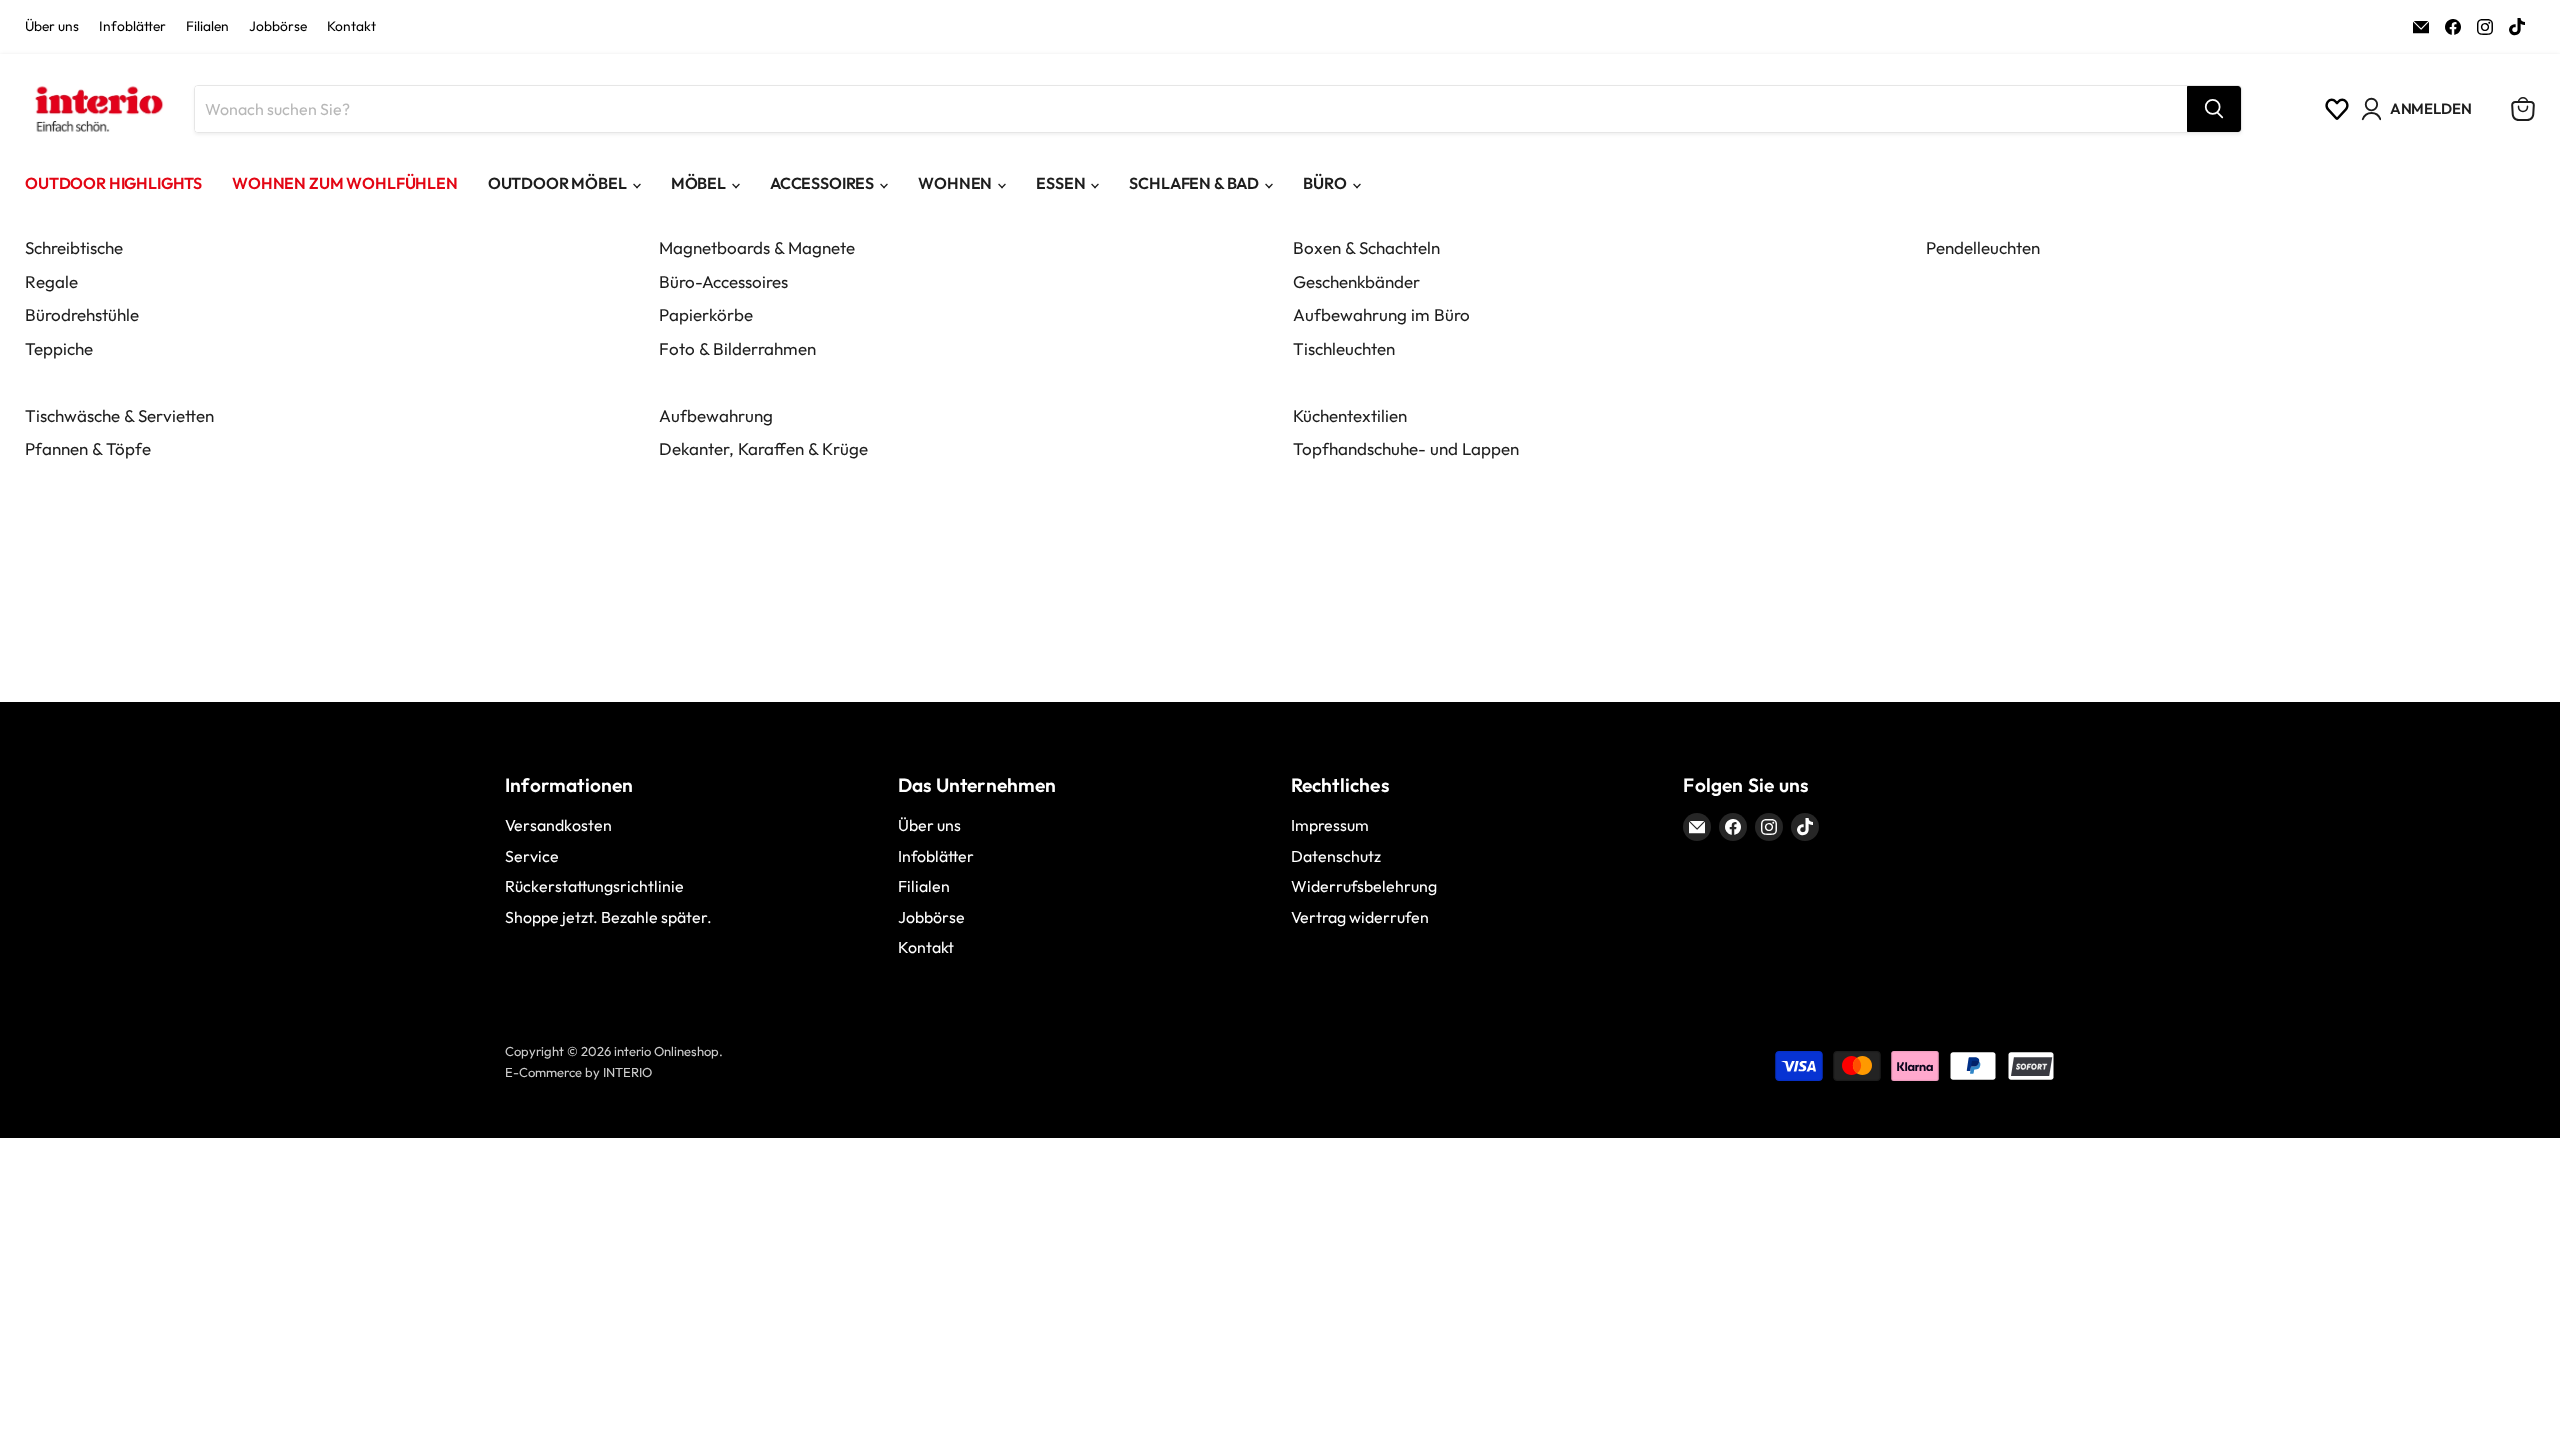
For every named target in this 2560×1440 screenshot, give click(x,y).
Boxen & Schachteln (1366, 247)
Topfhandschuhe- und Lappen (1406, 448)
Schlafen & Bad (1194, 183)
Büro (1324, 183)
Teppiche (59, 348)
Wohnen (955, 183)
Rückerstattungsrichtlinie (594, 886)
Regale (51, 281)
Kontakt (351, 27)
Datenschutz (1336, 856)
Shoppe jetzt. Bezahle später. (608, 917)
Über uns (52, 27)
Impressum (1330, 825)
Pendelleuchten (1983, 247)
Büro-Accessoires (723, 281)
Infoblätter (132, 27)
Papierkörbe (706, 314)
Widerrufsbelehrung (1364, 886)
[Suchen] (2214, 109)
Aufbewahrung (716, 415)
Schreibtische (74, 247)
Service (532, 856)
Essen (1060, 183)
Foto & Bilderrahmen (737, 348)
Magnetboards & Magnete (757, 247)
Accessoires (822, 183)
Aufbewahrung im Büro (1381, 314)
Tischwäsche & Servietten (119, 415)
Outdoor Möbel (557, 183)
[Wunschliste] (2337, 109)
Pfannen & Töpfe (88, 448)
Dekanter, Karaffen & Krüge (763, 448)
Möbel (698, 183)
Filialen (207, 27)
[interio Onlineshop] (97, 109)
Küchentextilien (1350, 415)
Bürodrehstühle (82, 314)
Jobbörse (278, 27)
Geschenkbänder (1356, 281)
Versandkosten (558, 825)
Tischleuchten (1344, 348)
